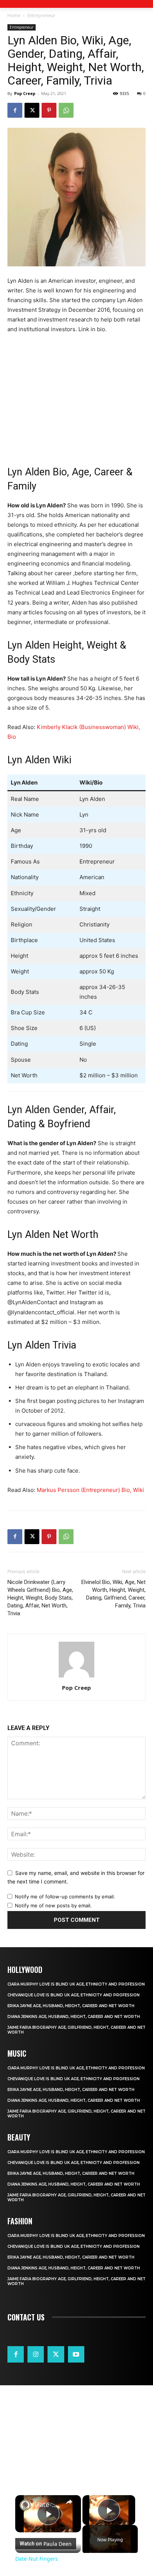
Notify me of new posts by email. (53, 1905)
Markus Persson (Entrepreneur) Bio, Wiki (90, 1490)
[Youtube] (76, 2354)
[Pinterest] (49, 110)
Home (14, 15)
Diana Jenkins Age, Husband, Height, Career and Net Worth (74, 2017)
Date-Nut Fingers (48, 2505)
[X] (32, 110)
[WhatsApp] (66, 110)
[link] (25, 2505)
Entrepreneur (41, 15)
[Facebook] (15, 110)
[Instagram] (36, 2354)
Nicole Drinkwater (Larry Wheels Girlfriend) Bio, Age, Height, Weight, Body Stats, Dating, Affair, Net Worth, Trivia (40, 1598)
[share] (69, 2502)
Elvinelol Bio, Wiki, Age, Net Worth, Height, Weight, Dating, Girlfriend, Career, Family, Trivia (113, 1594)
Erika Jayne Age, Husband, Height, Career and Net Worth (71, 2006)
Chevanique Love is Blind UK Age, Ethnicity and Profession (74, 1995)
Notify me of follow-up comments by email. (65, 1897)
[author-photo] (76, 1677)
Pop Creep (25, 93)
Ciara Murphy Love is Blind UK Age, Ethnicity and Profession (76, 1984)
